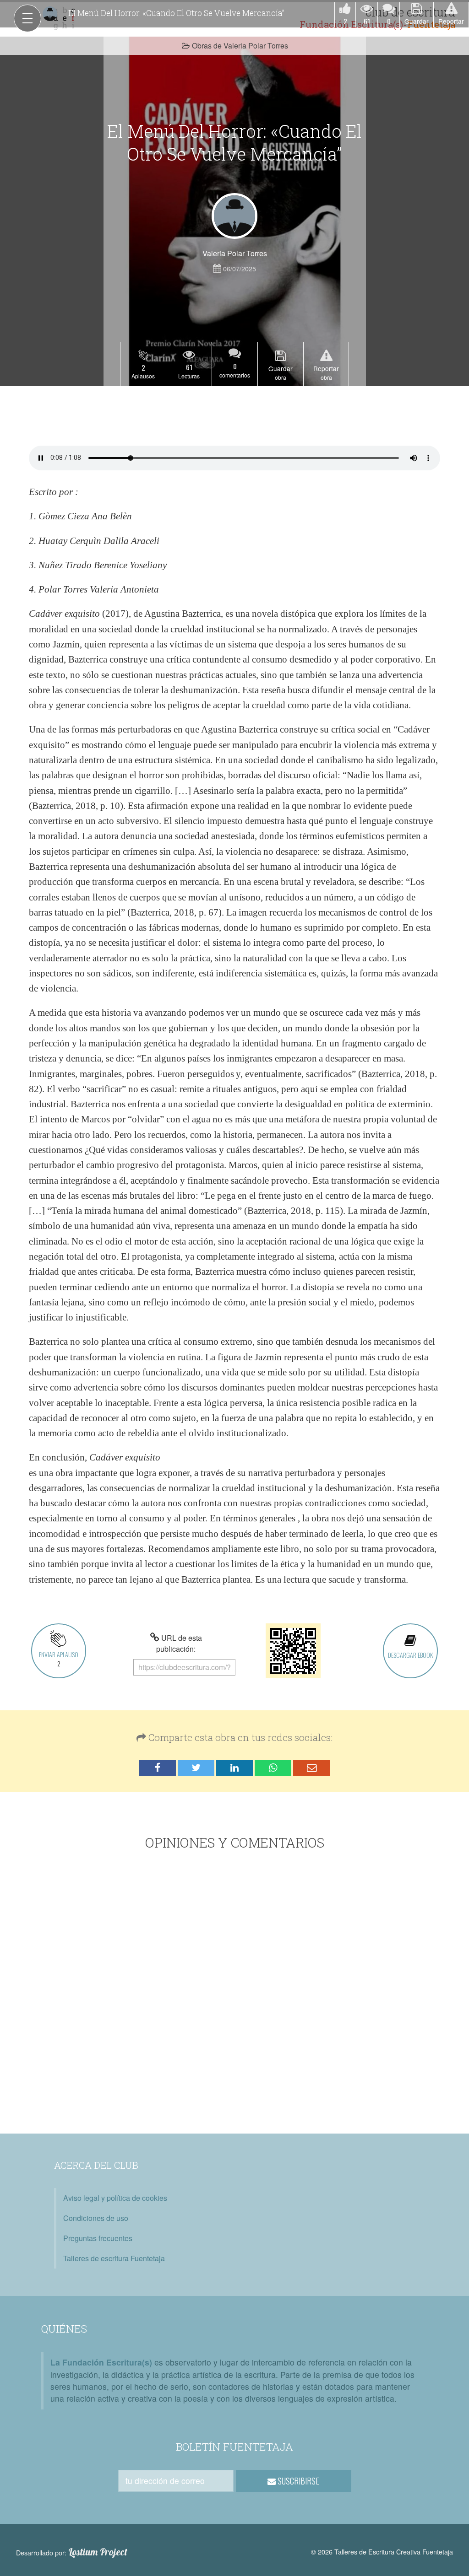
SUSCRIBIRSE (297, 2481)
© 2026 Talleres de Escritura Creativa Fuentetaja (382, 2552)
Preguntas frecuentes (98, 2238)
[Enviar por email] (311, 1768)
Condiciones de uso (96, 2218)
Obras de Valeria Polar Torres (240, 46)
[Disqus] (234, 1994)
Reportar (451, 21)
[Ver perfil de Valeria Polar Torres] (234, 216)
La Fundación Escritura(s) (101, 2362)
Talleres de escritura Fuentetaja (114, 2258)
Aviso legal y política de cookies (115, 2198)
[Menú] (27, 18)
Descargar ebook (410, 1655)
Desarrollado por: (72, 2552)
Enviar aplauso (59, 1659)
